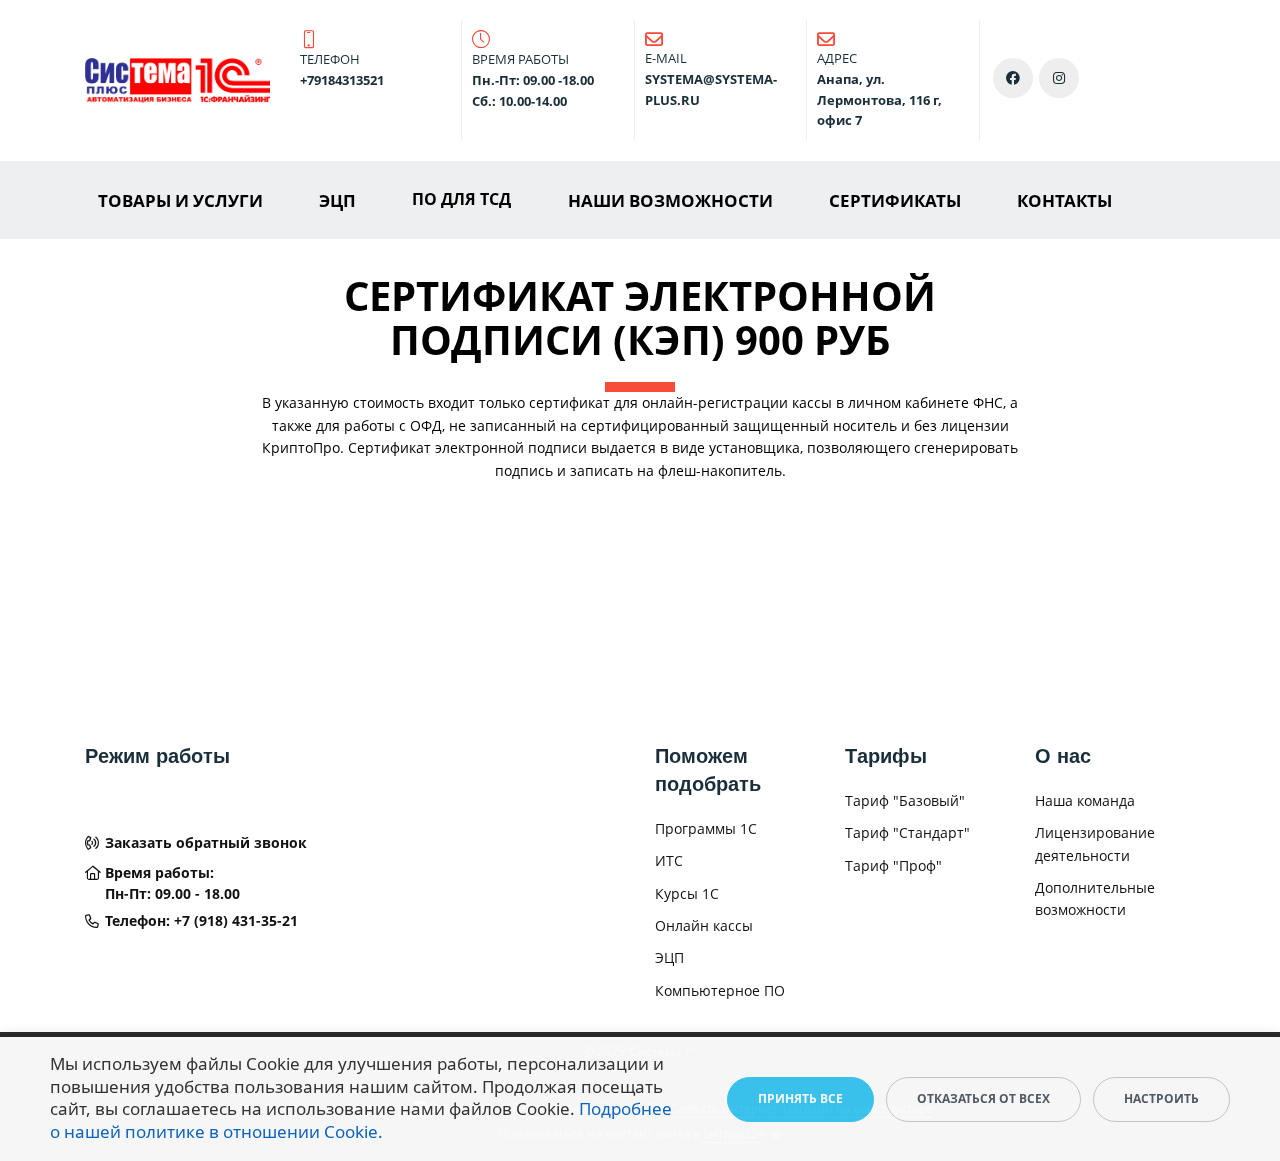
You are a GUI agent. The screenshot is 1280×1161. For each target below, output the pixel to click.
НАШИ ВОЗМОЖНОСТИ (670, 200)
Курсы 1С (687, 893)
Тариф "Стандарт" (907, 832)
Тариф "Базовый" (905, 800)
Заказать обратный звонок (206, 842)
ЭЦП (337, 200)
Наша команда (1085, 800)
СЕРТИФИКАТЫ (895, 200)
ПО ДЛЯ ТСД (461, 199)
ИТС (669, 860)
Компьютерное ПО (720, 990)
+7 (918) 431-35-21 (236, 920)
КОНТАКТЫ (1064, 200)
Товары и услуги (180, 200)
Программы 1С (706, 828)
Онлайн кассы (704, 925)
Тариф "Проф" (893, 865)
